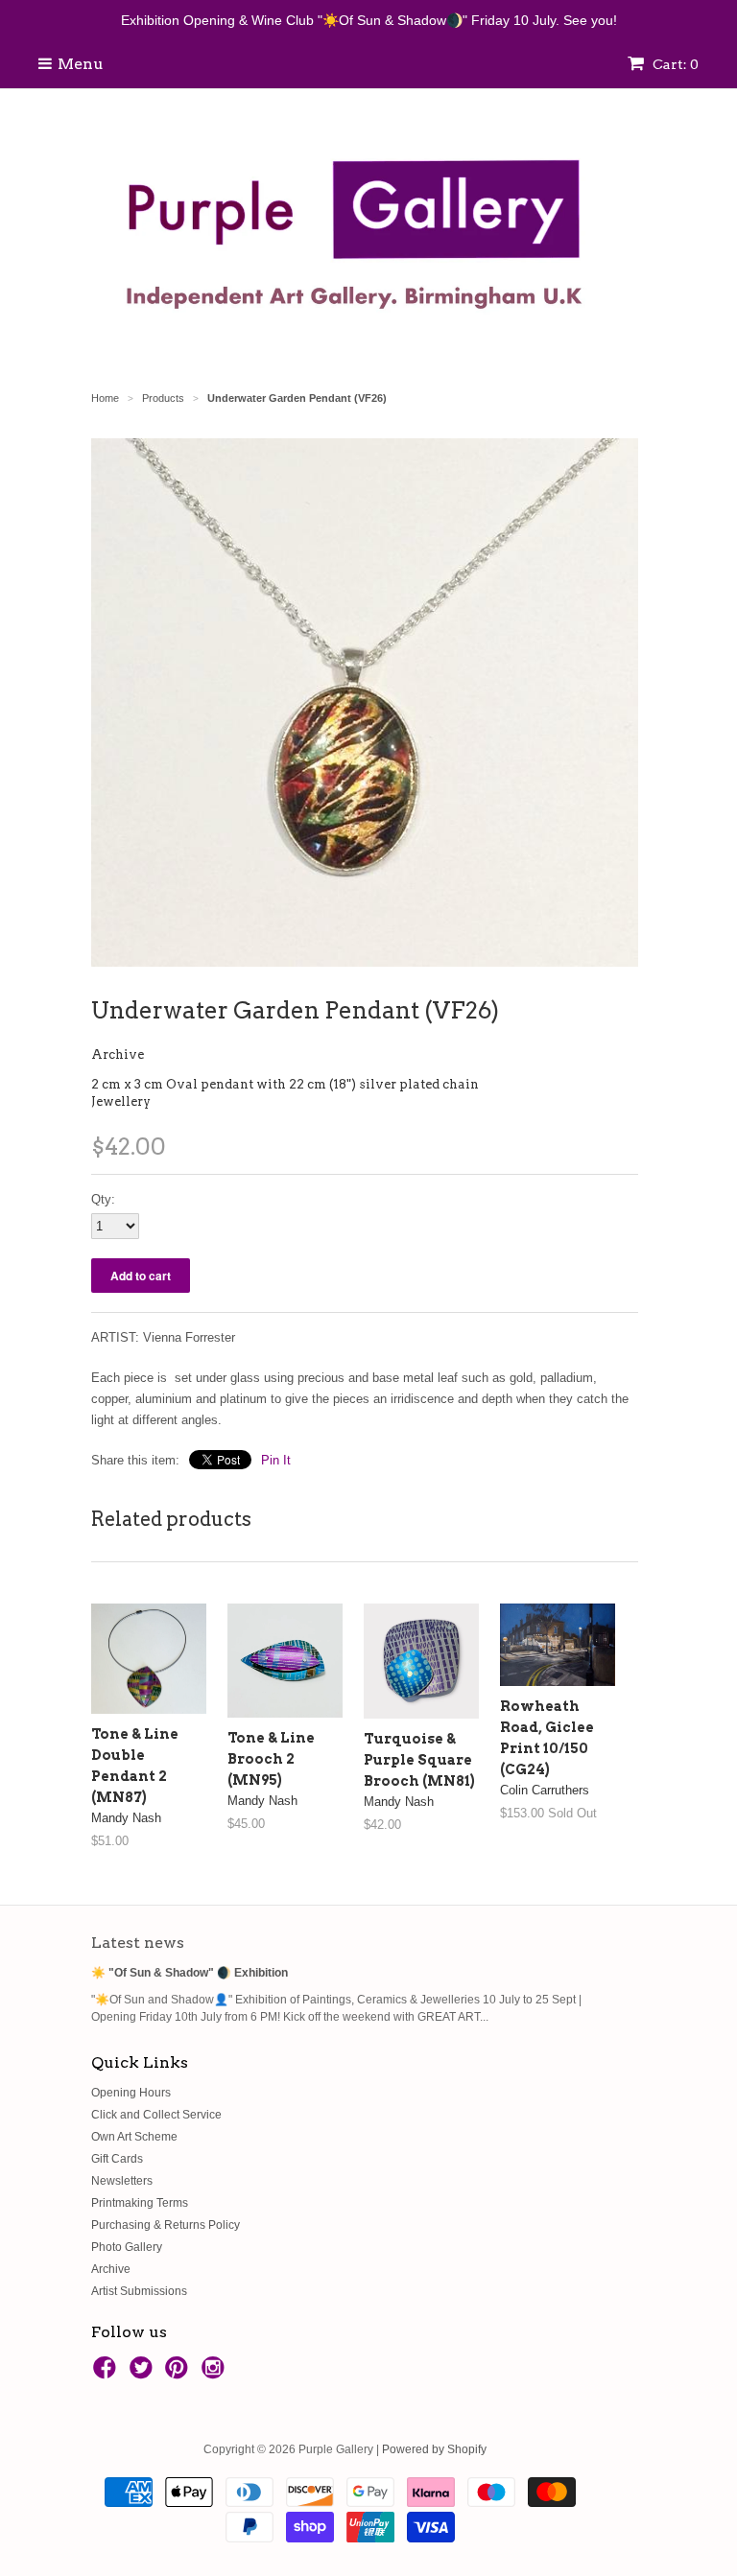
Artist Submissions (139, 2291)
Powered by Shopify (434, 2449)
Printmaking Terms (140, 2203)
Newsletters (122, 2181)
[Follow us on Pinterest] (179, 2374)
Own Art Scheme (134, 2137)
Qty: (103, 1199)
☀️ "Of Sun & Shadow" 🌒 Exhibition (190, 1973)
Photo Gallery (127, 2247)
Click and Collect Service (156, 2115)
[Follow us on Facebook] (107, 2374)
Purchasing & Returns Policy (166, 2225)
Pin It (276, 1460)
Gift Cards (117, 2159)
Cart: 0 (674, 64)
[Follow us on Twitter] (144, 2374)
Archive (118, 1054)
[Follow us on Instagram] (216, 2374)
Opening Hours (131, 2093)
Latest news (138, 1943)
